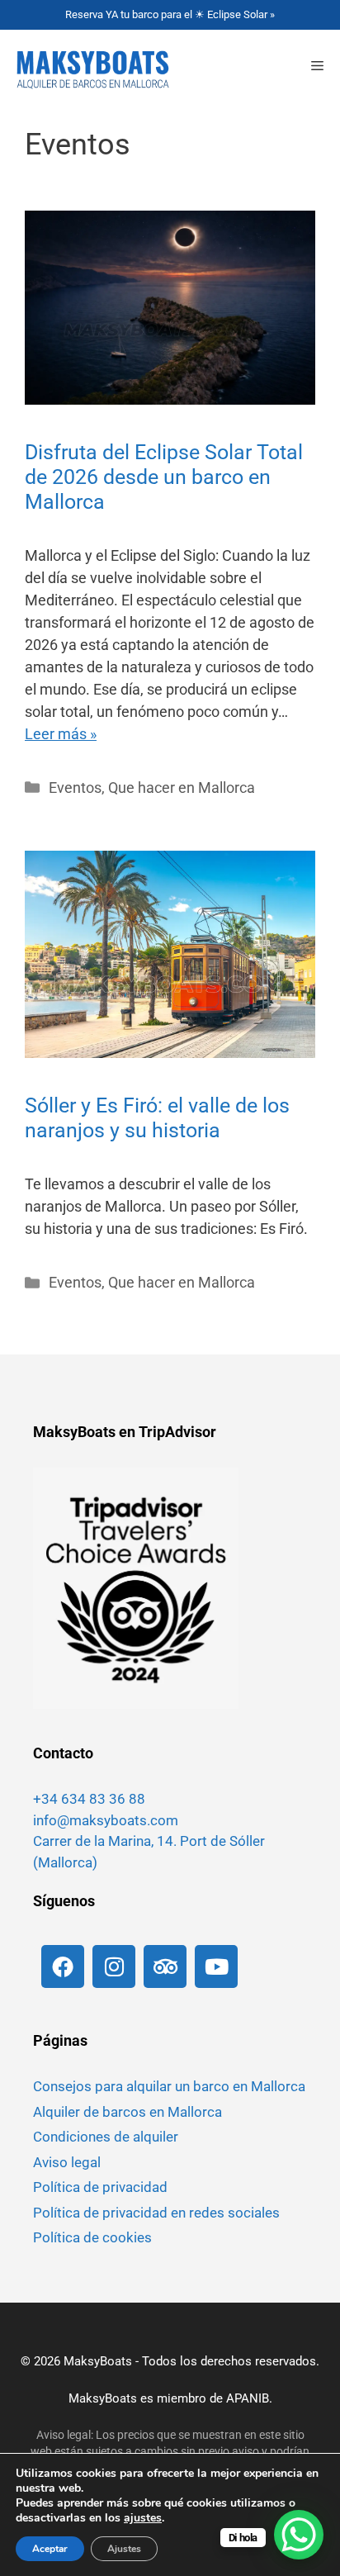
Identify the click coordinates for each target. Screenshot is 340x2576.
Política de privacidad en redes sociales (156, 2213)
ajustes (143, 2518)
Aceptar (50, 2549)
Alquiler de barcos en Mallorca (127, 2112)
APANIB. (249, 2398)
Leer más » (61, 734)
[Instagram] (114, 1966)
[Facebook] (63, 1966)
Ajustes (124, 2549)
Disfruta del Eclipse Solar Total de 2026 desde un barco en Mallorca (164, 477)
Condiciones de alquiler (106, 2137)
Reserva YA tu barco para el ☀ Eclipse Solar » (170, 14)
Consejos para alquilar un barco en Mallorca (169, 2086)
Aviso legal (67, 2162)
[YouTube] (216, 1966)
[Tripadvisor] (165, 1966)
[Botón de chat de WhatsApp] (299, 2535)
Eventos (75, 788)
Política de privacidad (100, 2187)
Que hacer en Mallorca (182, 788)
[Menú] (317, 67)
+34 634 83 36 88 (89, 1799)
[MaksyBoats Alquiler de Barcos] (89, 67)
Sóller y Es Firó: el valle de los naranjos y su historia (157, 1118)
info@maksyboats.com (106, 1820)
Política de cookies (92, 2237)
